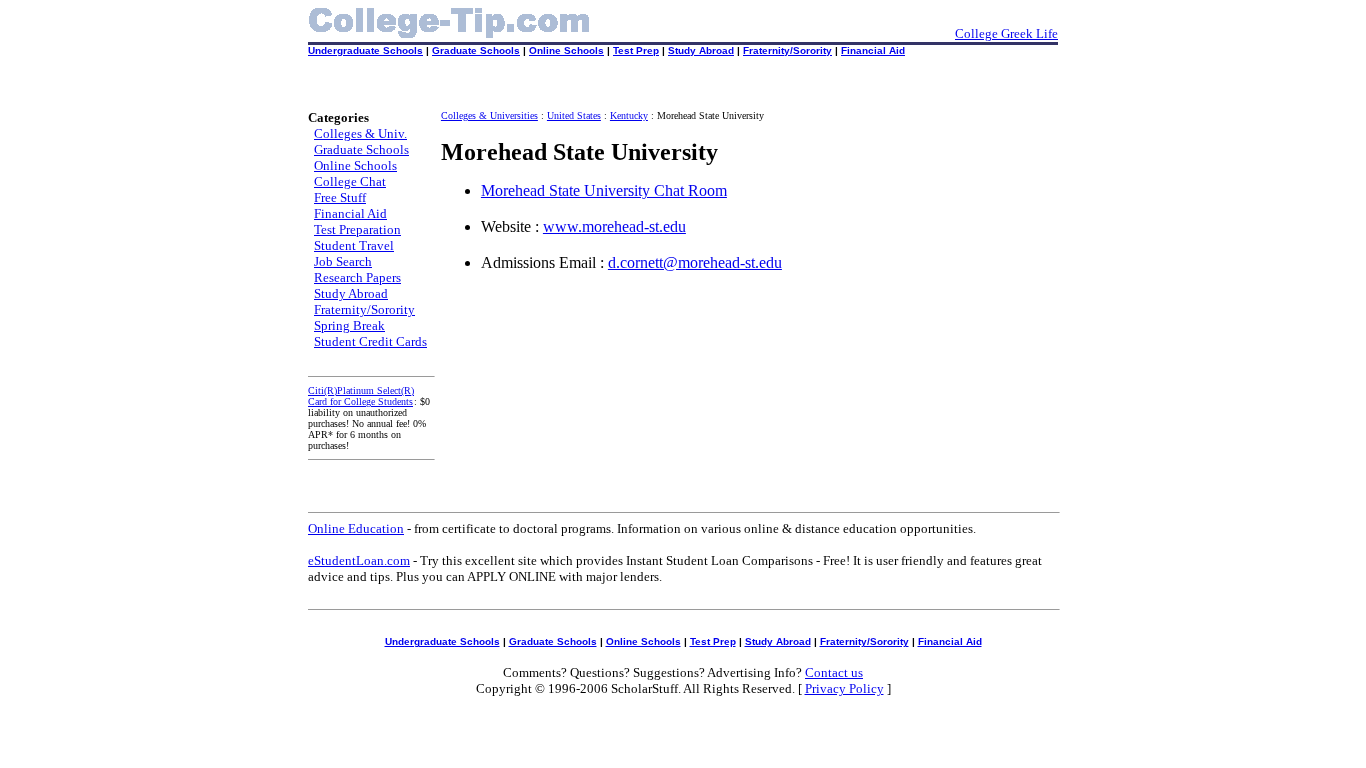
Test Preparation (357, 229)
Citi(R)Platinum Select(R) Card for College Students (361, 396)
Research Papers (357, 277)
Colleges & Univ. (360, 133)
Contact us (834, 672)
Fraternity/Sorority (787, 50)
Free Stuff (340, 197)
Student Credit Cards (370, 341)
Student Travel (354, 245)
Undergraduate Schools (365, 50)
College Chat (350, 181)
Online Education (356, 528)
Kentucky (629, 115)
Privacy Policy (844, 688)
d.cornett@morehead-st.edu (695, 262)
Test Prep (636, 50)
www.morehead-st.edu (614, 226)
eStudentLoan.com (359, 560)
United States (574, 115)
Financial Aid (873, 50)
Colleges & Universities (489, 115)
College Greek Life (1006, 33)
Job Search (343, 261)
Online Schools (566, 50)
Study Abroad (701, 50)
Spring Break (349, 325)
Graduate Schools (476, 50)
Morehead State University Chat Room (604, 190)
